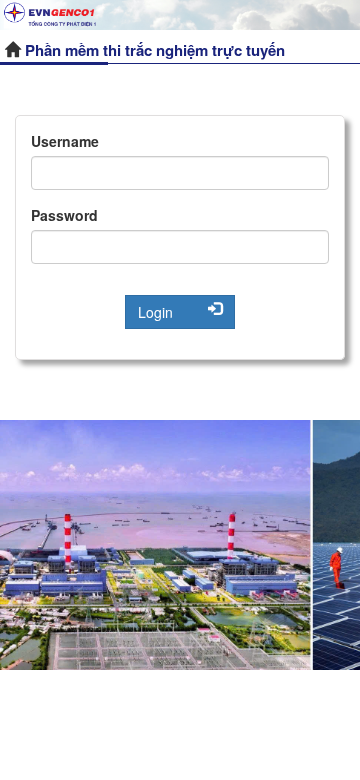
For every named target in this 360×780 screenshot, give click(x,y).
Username (65, 141)
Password (64, 215)
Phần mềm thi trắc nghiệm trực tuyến (155, 50)
